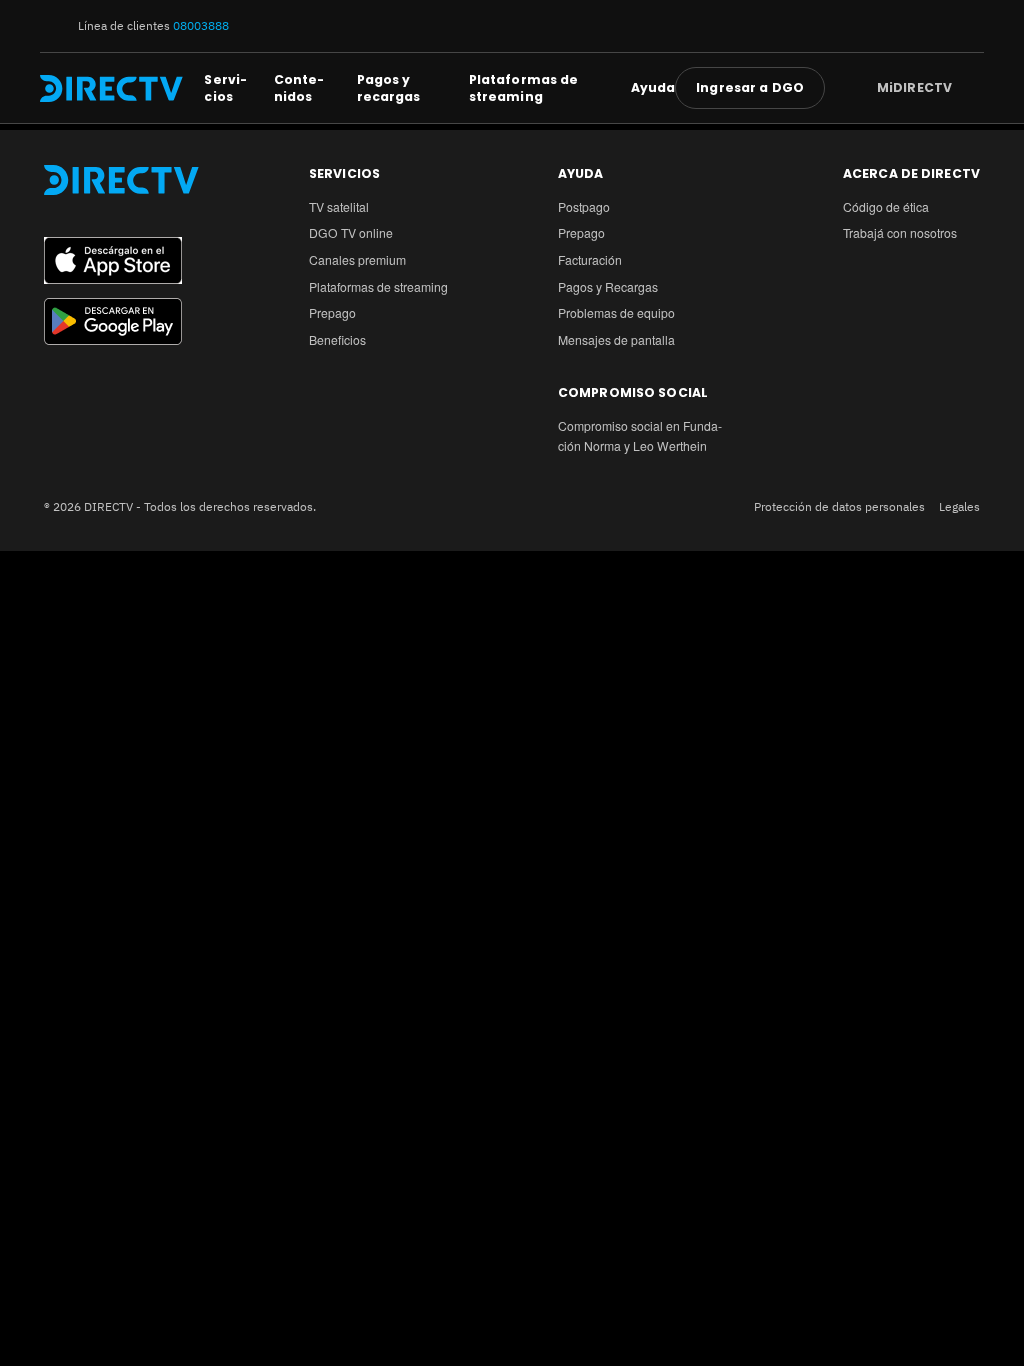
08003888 (201, 25)
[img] (968, 88)
